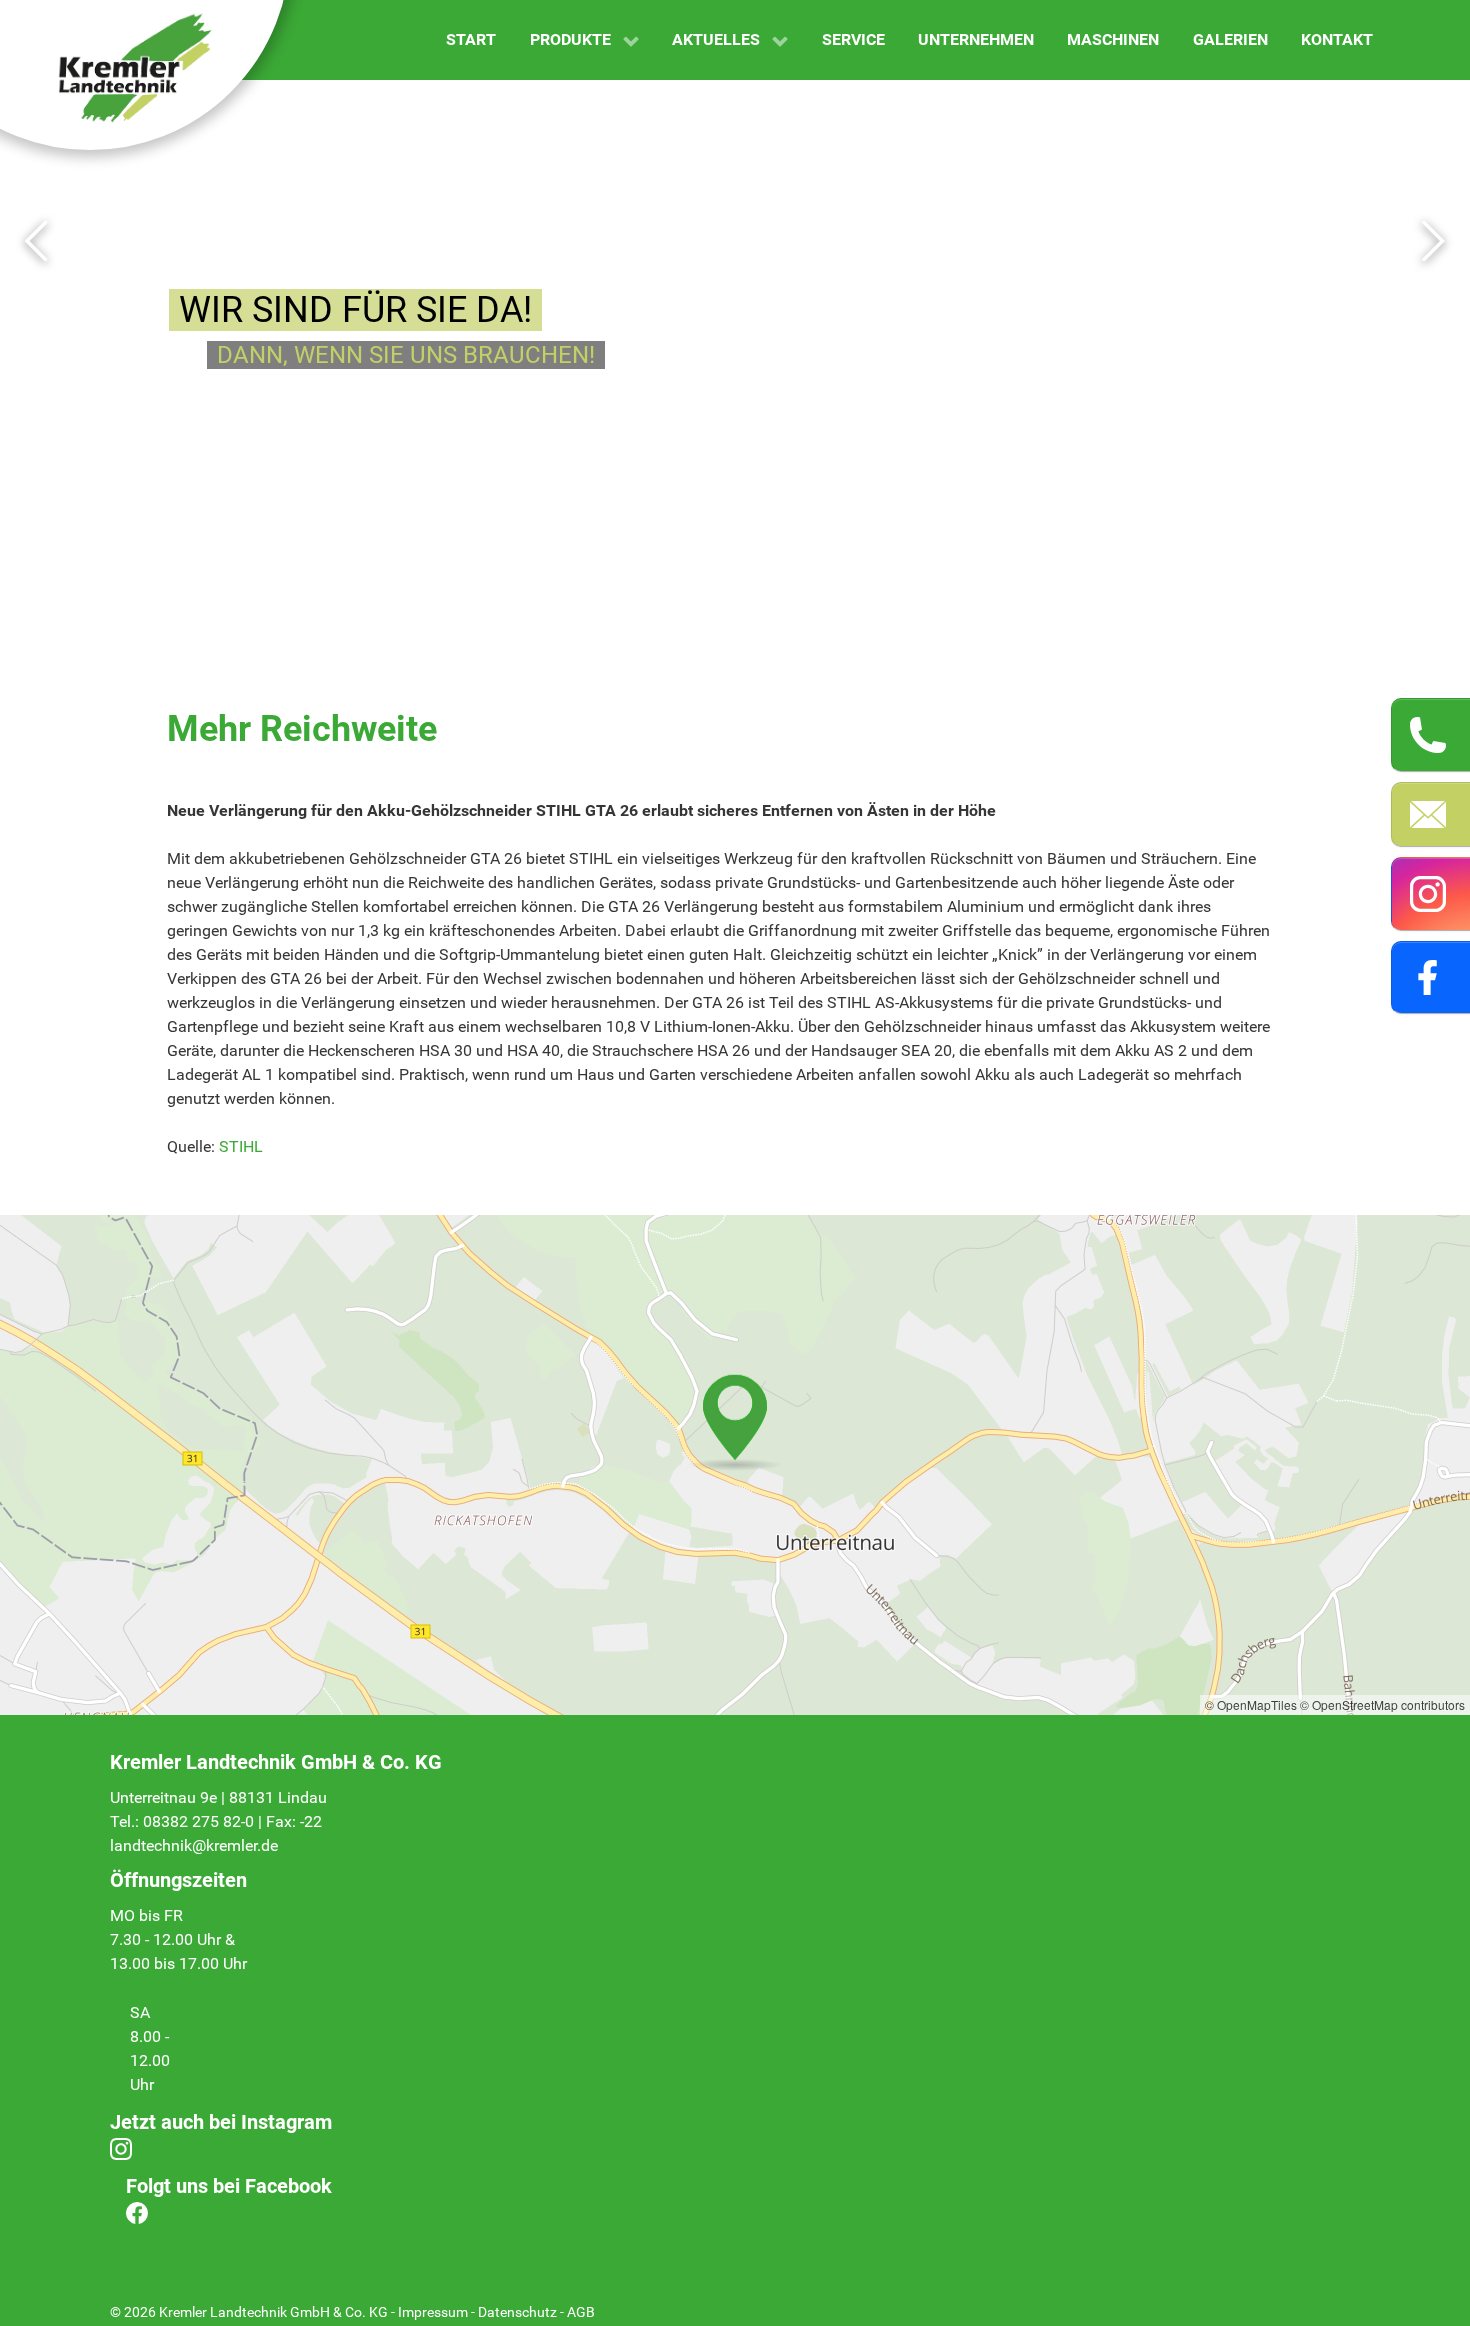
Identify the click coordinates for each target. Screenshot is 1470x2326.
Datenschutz (517, 2312)
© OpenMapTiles (1251, 1704)
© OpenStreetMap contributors (1382, 1704)
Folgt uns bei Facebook (229, 2186)
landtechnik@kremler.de (194, 1845)
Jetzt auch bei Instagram (221, 2122)
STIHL (241, 1146)
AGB (581, 2312)
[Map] (735, 1465)
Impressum (433, 2312)
